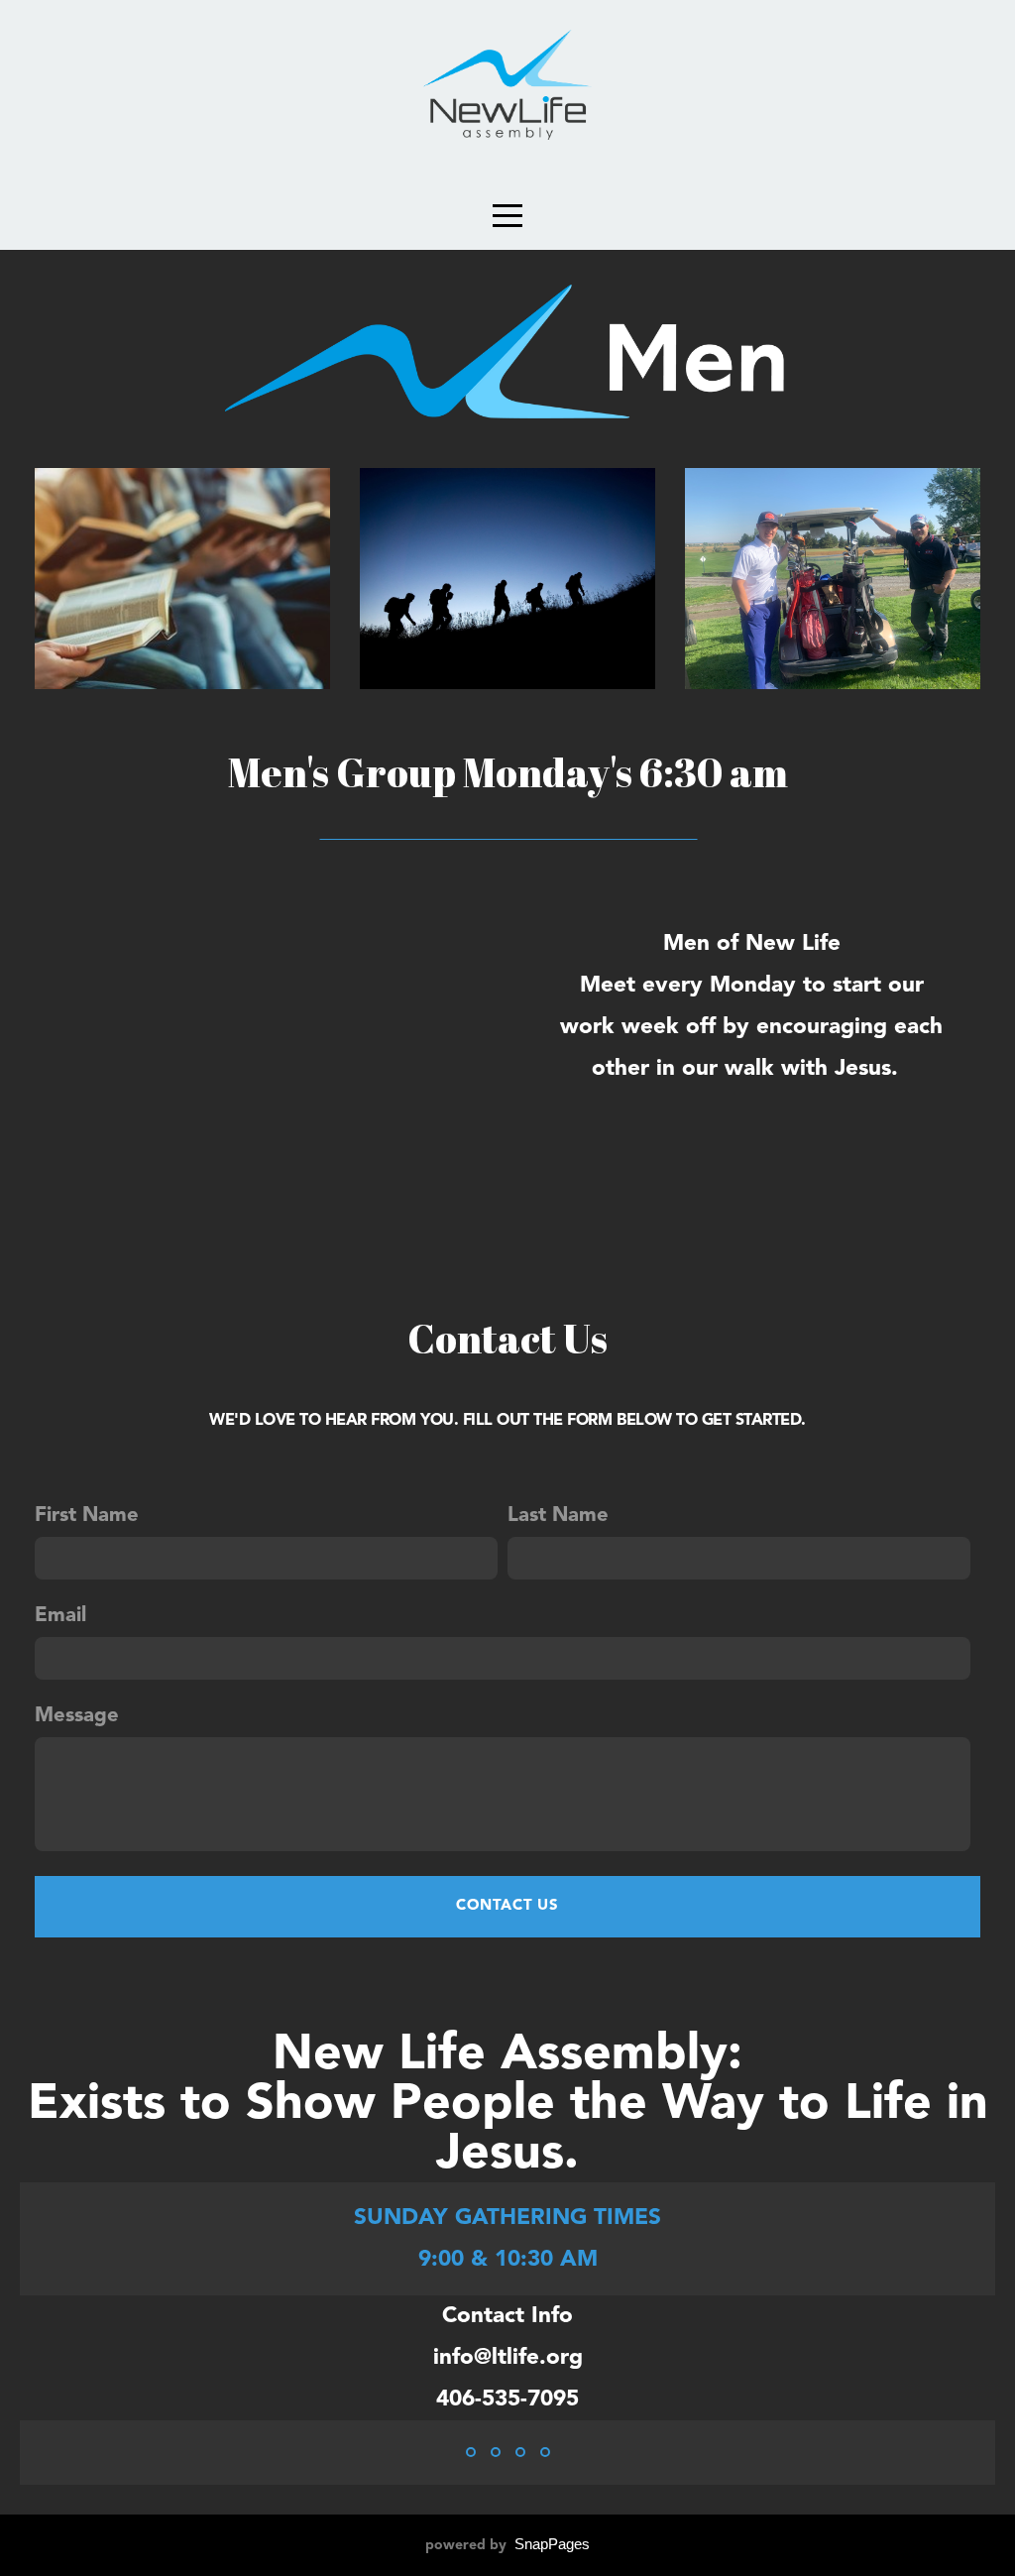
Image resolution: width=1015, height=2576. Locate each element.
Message (77, 1716)
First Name (87, 1516)
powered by (507, 2545)
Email (60, 1616)
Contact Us (507, 1906)
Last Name (558, 1516)
